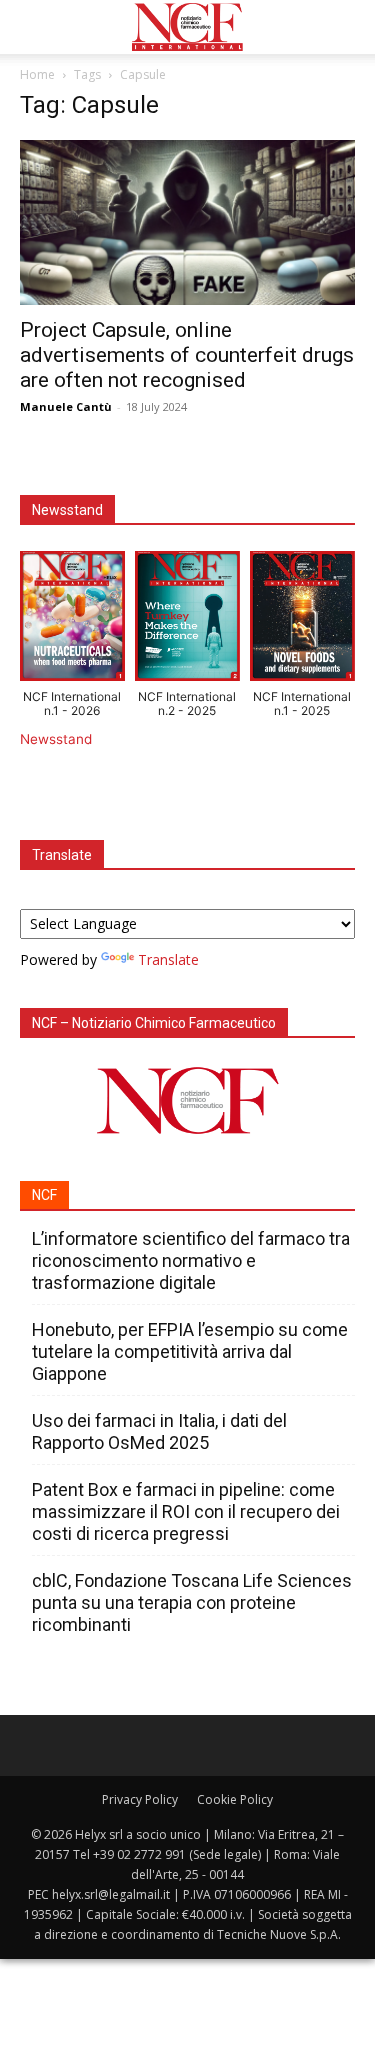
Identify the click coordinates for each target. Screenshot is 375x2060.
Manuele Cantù (66, 406)
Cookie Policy (235, 1799)
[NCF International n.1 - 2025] (302, 620)
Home (37, 74)
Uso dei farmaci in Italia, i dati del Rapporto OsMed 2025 (159, 1431)
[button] (34, 27)
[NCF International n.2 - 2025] (187, 620)
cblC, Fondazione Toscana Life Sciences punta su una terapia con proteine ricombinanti (192, 1602)
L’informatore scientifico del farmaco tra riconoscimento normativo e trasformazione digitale (191, 1260)
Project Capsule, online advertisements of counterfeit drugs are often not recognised (187, 355)
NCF (44, 1195)
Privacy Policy (140, 1799)
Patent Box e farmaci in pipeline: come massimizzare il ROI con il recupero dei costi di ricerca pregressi (186, 1511)
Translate (168, 959)
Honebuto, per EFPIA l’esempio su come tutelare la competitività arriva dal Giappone (190, 1351)
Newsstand (56, 739)
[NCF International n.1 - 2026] (72, 620)
